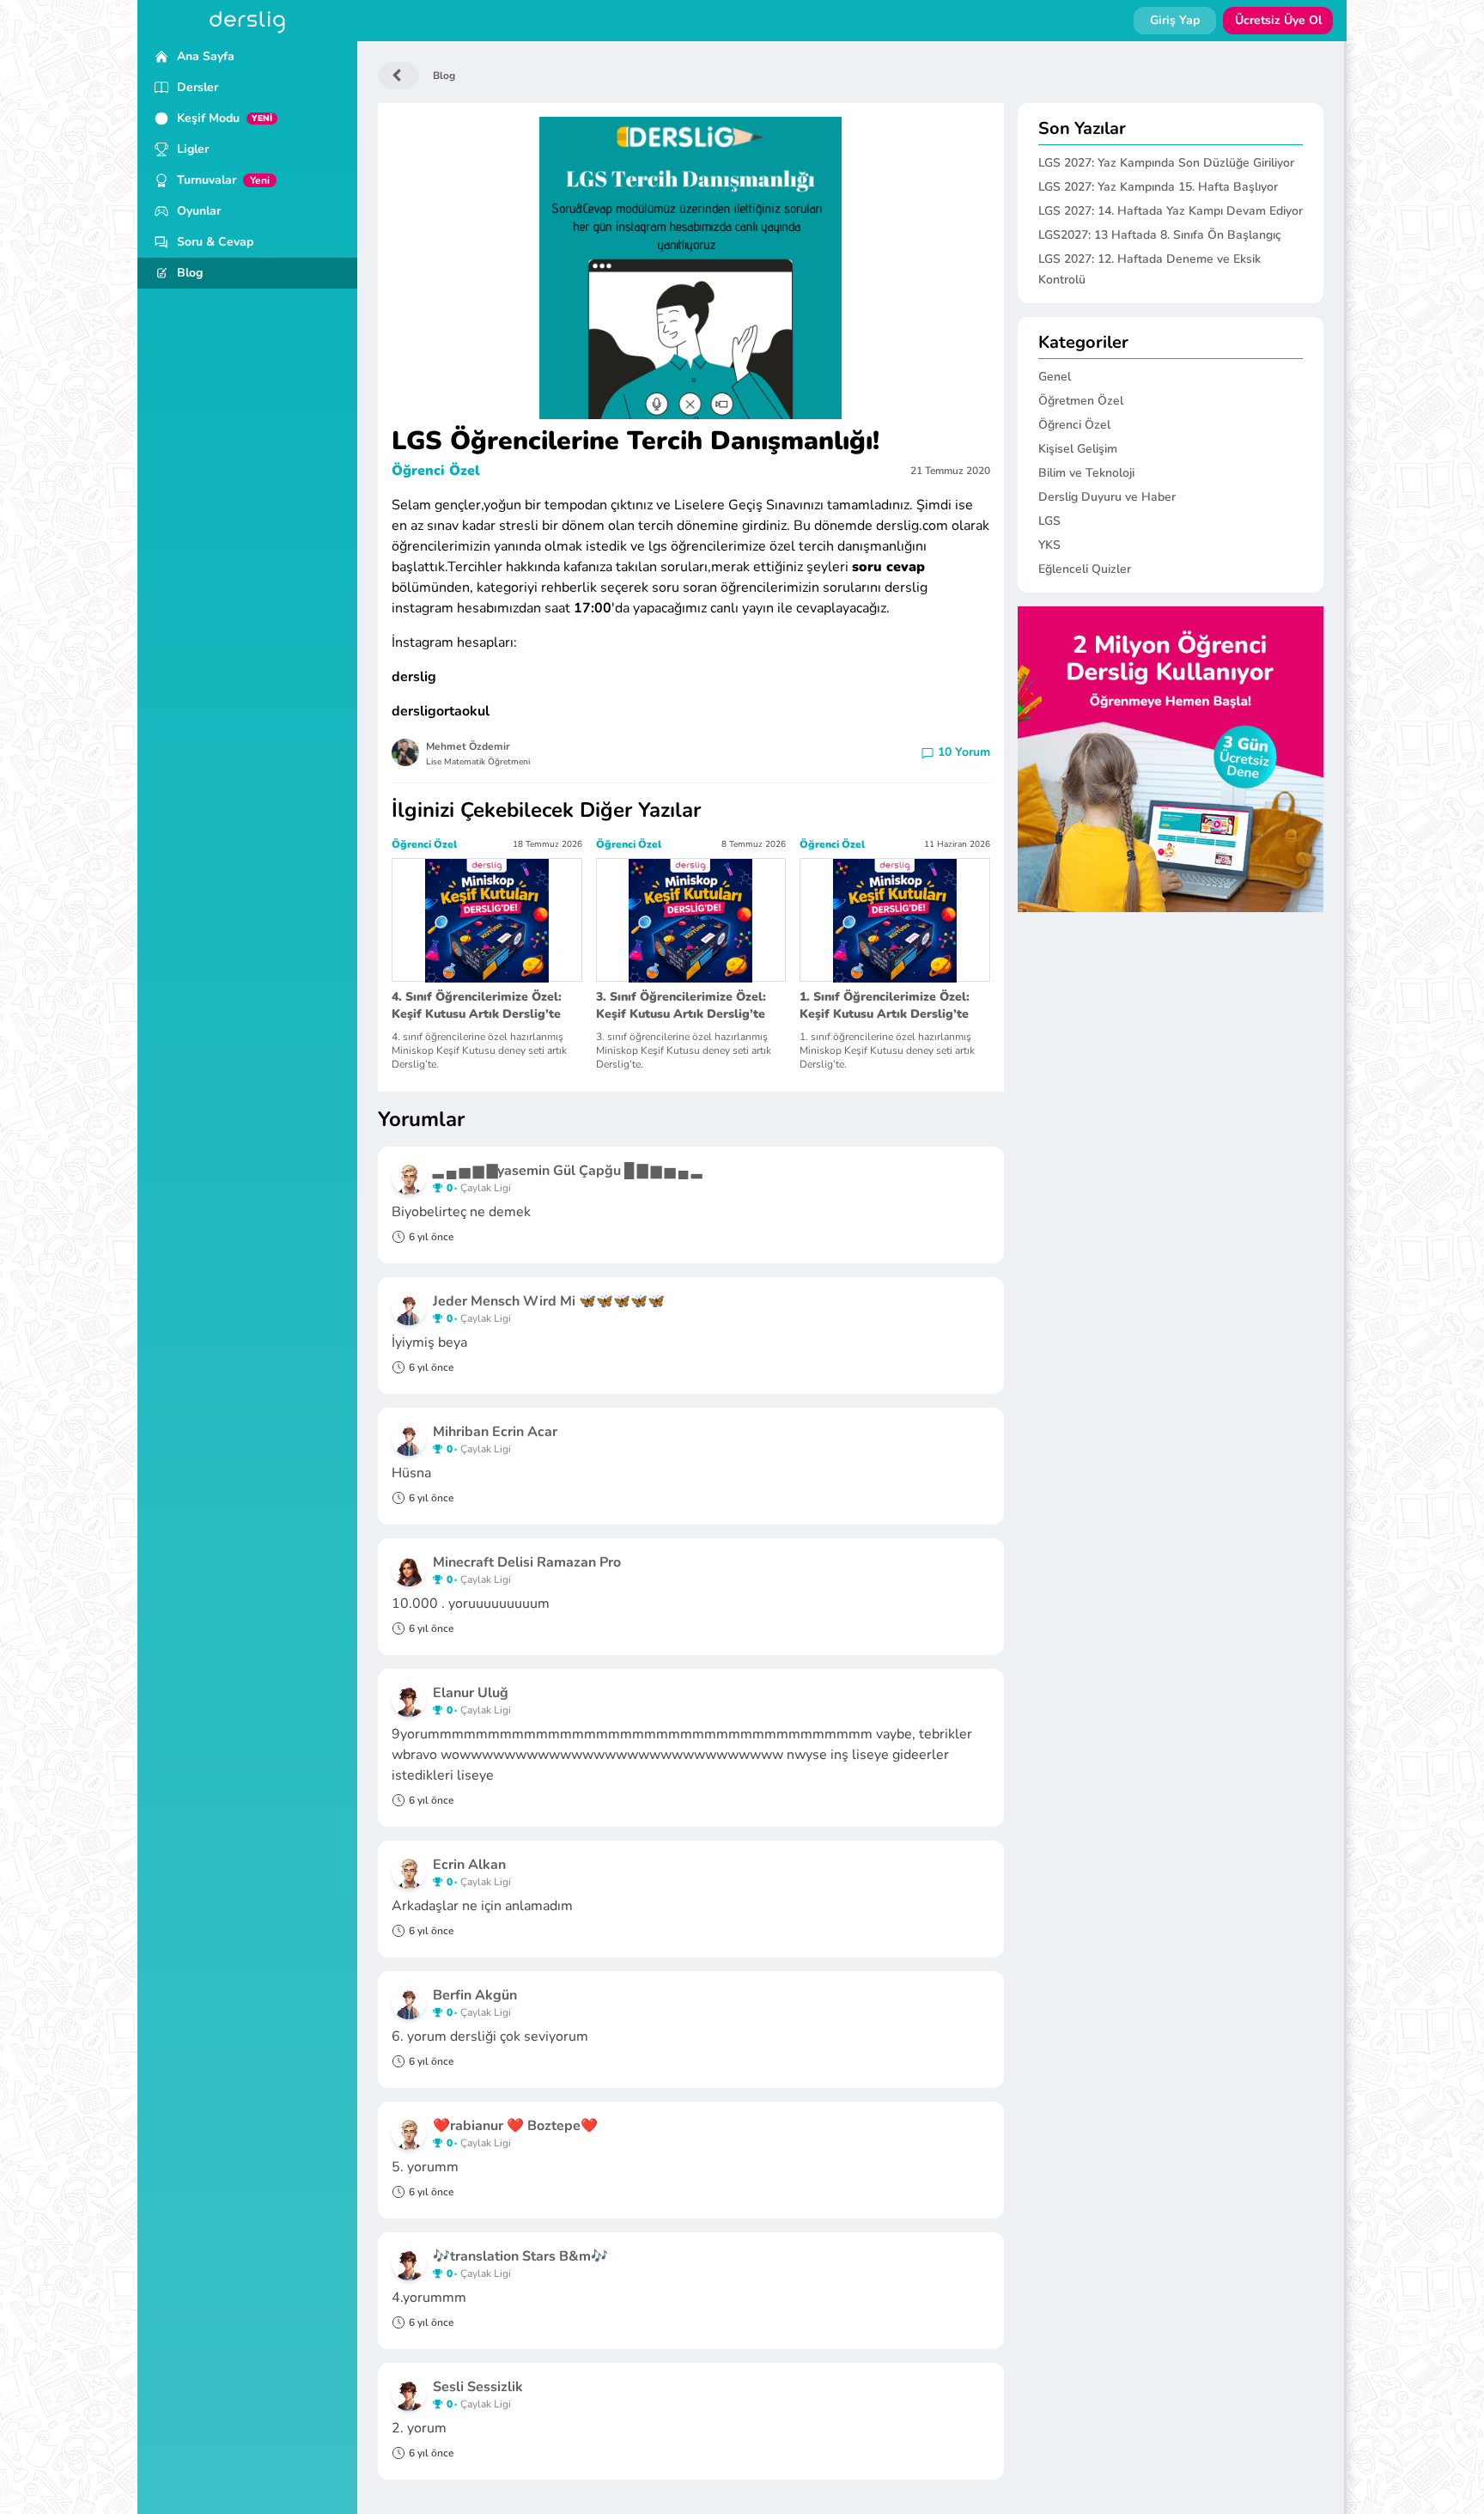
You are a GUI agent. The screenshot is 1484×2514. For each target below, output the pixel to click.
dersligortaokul (441, 711)
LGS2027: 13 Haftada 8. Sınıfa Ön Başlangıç (1160, 235)
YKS (1049, 545)
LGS (1049, 521)
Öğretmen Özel (1081, 401)
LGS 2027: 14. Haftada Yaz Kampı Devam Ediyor (1171, 211)
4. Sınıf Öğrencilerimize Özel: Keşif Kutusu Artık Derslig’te (477, 1005)
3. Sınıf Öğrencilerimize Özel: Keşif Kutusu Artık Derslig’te (681, 1005)
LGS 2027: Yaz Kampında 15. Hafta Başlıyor (1158, 187)
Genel (1055, 377)
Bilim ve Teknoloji (1086, 473)
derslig (414, 677)
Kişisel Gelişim (1078, 449)
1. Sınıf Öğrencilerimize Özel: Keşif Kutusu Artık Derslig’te (885, 1005)
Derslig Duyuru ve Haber (1107, 497)
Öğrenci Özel (436, 471)
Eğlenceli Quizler (1085, 569)
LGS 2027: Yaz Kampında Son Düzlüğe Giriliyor (1166, 163)
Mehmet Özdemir (468, 746)
